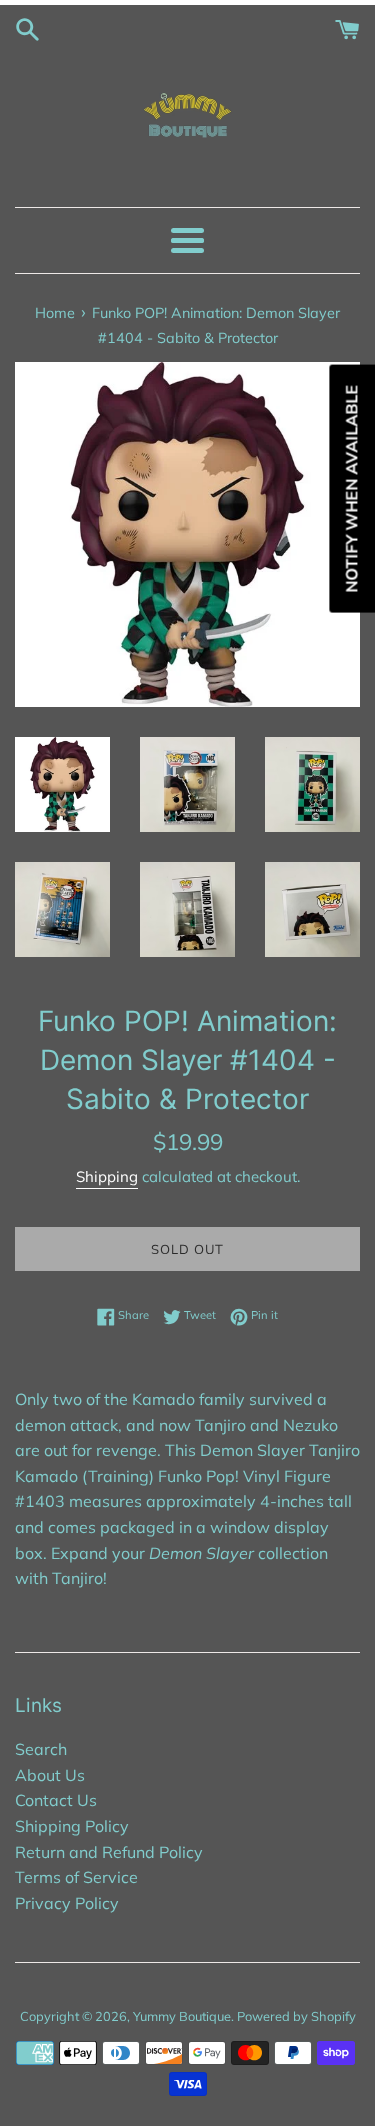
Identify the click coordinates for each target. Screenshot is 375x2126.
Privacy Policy (67, 1903)
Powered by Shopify (296, 2016)
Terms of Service (76, 1877)
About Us (50, 1775)
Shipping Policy (72, 1826)
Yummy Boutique (182, 2016)
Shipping (107, 1176)
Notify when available (351, 488)
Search (41, 1749)
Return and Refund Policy (109, 1852)
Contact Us (56, 1800)
